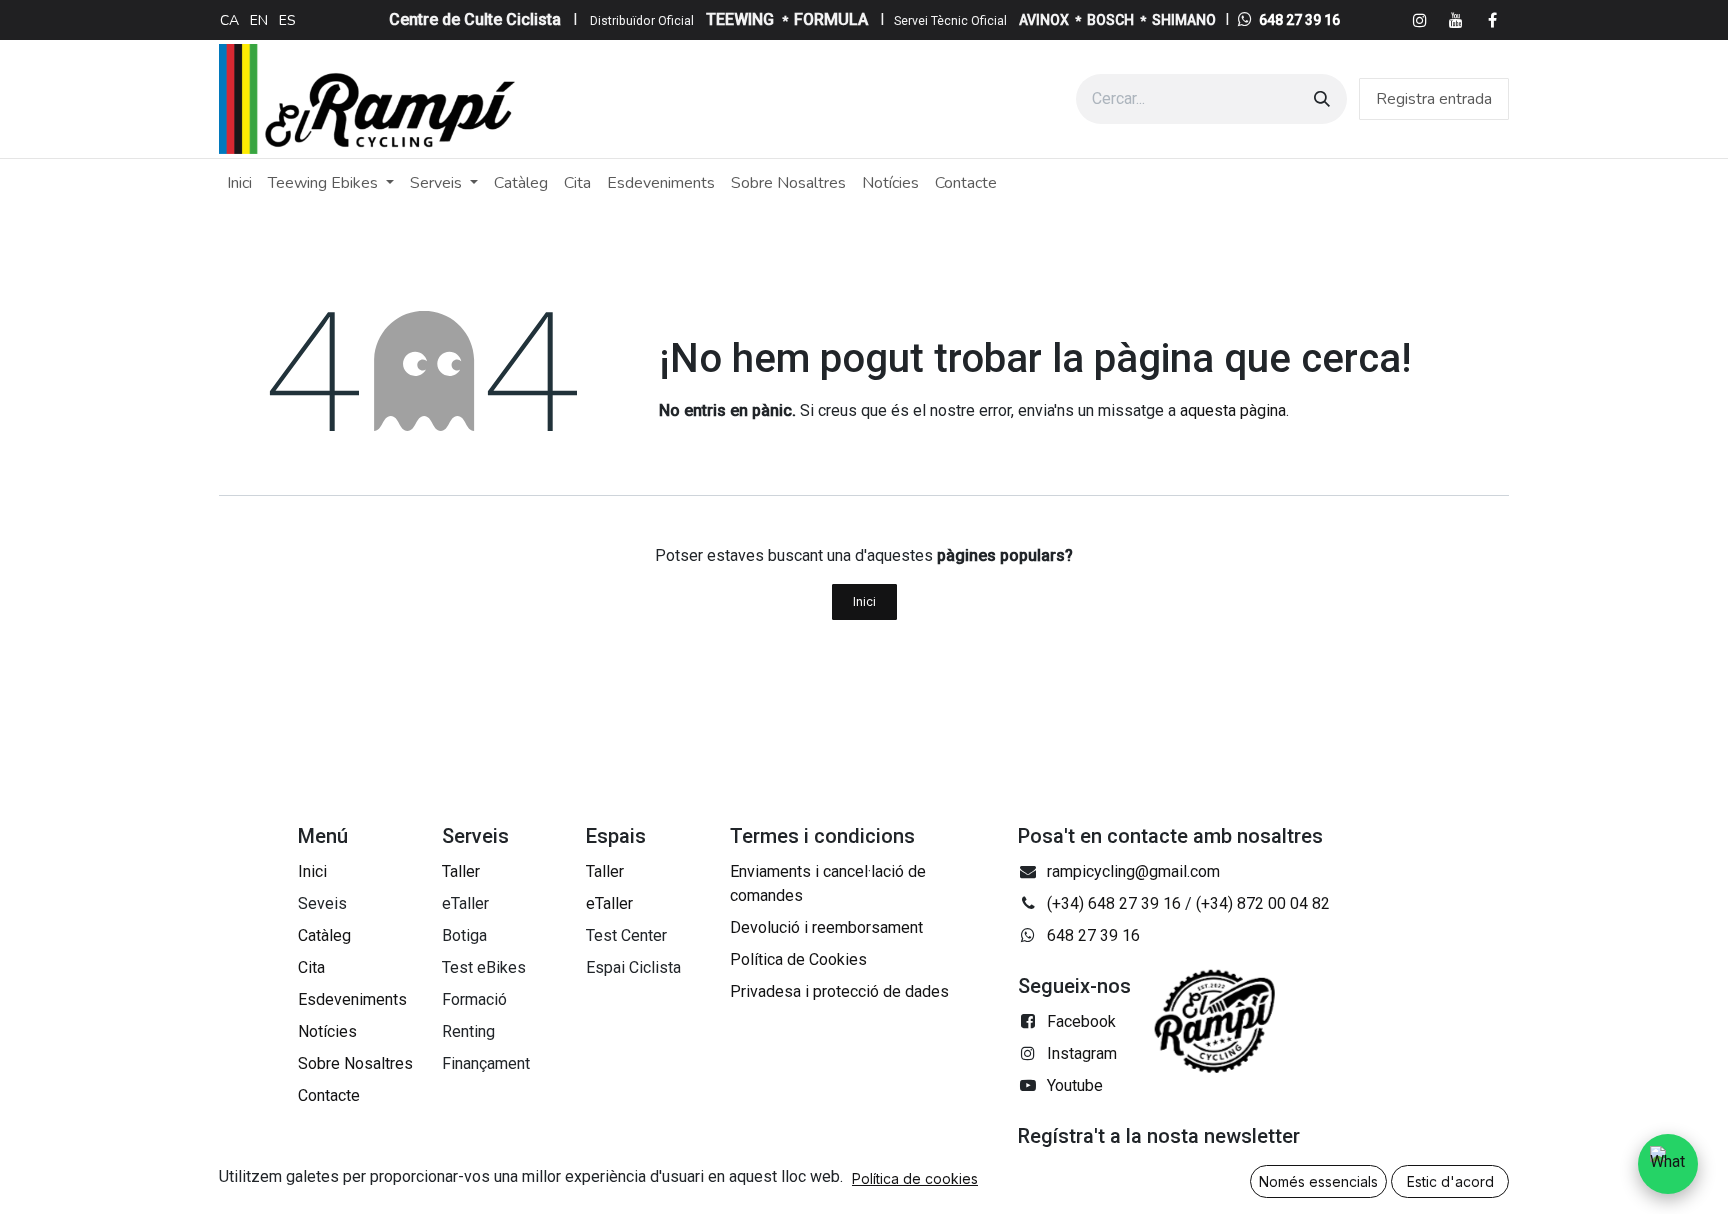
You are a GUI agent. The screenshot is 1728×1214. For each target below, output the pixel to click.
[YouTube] (1456, 20)
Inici (864, 601)
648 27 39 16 (1299, 20)
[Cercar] (1322, 99)
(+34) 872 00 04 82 (1263, 903)
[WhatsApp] (1668, 1164)
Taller (461, 871)
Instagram (1082, 1053)
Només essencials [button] (1318, 1181)
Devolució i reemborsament (826, 927)
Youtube (1075, 1085)
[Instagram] (1420, 20)
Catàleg (324, 935)
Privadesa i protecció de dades (839, 991)
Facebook (1081, 1021)
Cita (311, 967)
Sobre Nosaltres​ (355, 1063)
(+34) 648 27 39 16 (1114, 903)
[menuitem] (229, 20)
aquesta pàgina (1233, 410)
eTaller (609, 903)
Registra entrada (1434, 99)
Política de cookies (915, 1178)
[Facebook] (1492, 20)
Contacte (329, 1095)
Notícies (327, 1031)
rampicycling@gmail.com (1133, 871)
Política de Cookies (798, 959)
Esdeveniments (352, 999)
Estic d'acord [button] (1450, 1181)
